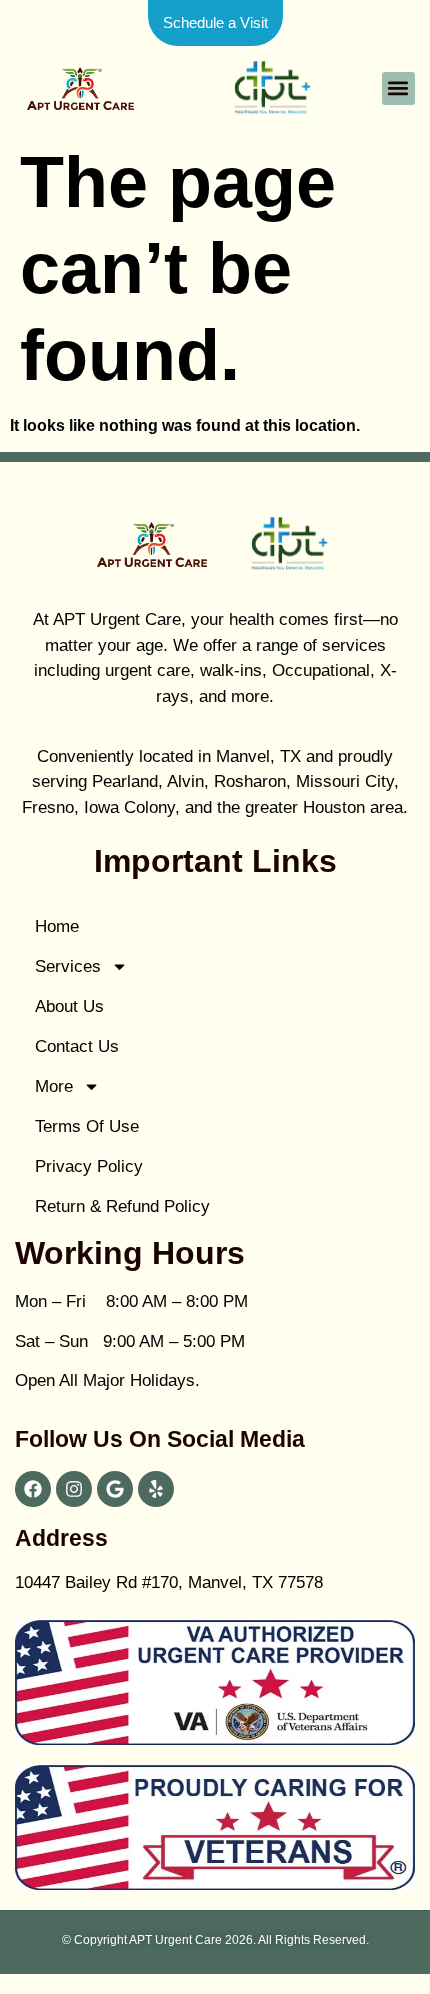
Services (68, 966)
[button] (398, 88)
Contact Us (77, 1046)
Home (57, 926)
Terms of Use (87, 1126)
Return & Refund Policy (122, 1206)
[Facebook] (33, 1489)
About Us (69, 1006)
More (54, 1086)
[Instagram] (74, 1489)
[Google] (115, 1489)
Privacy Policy (89, 1166)
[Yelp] (156, 1489)
